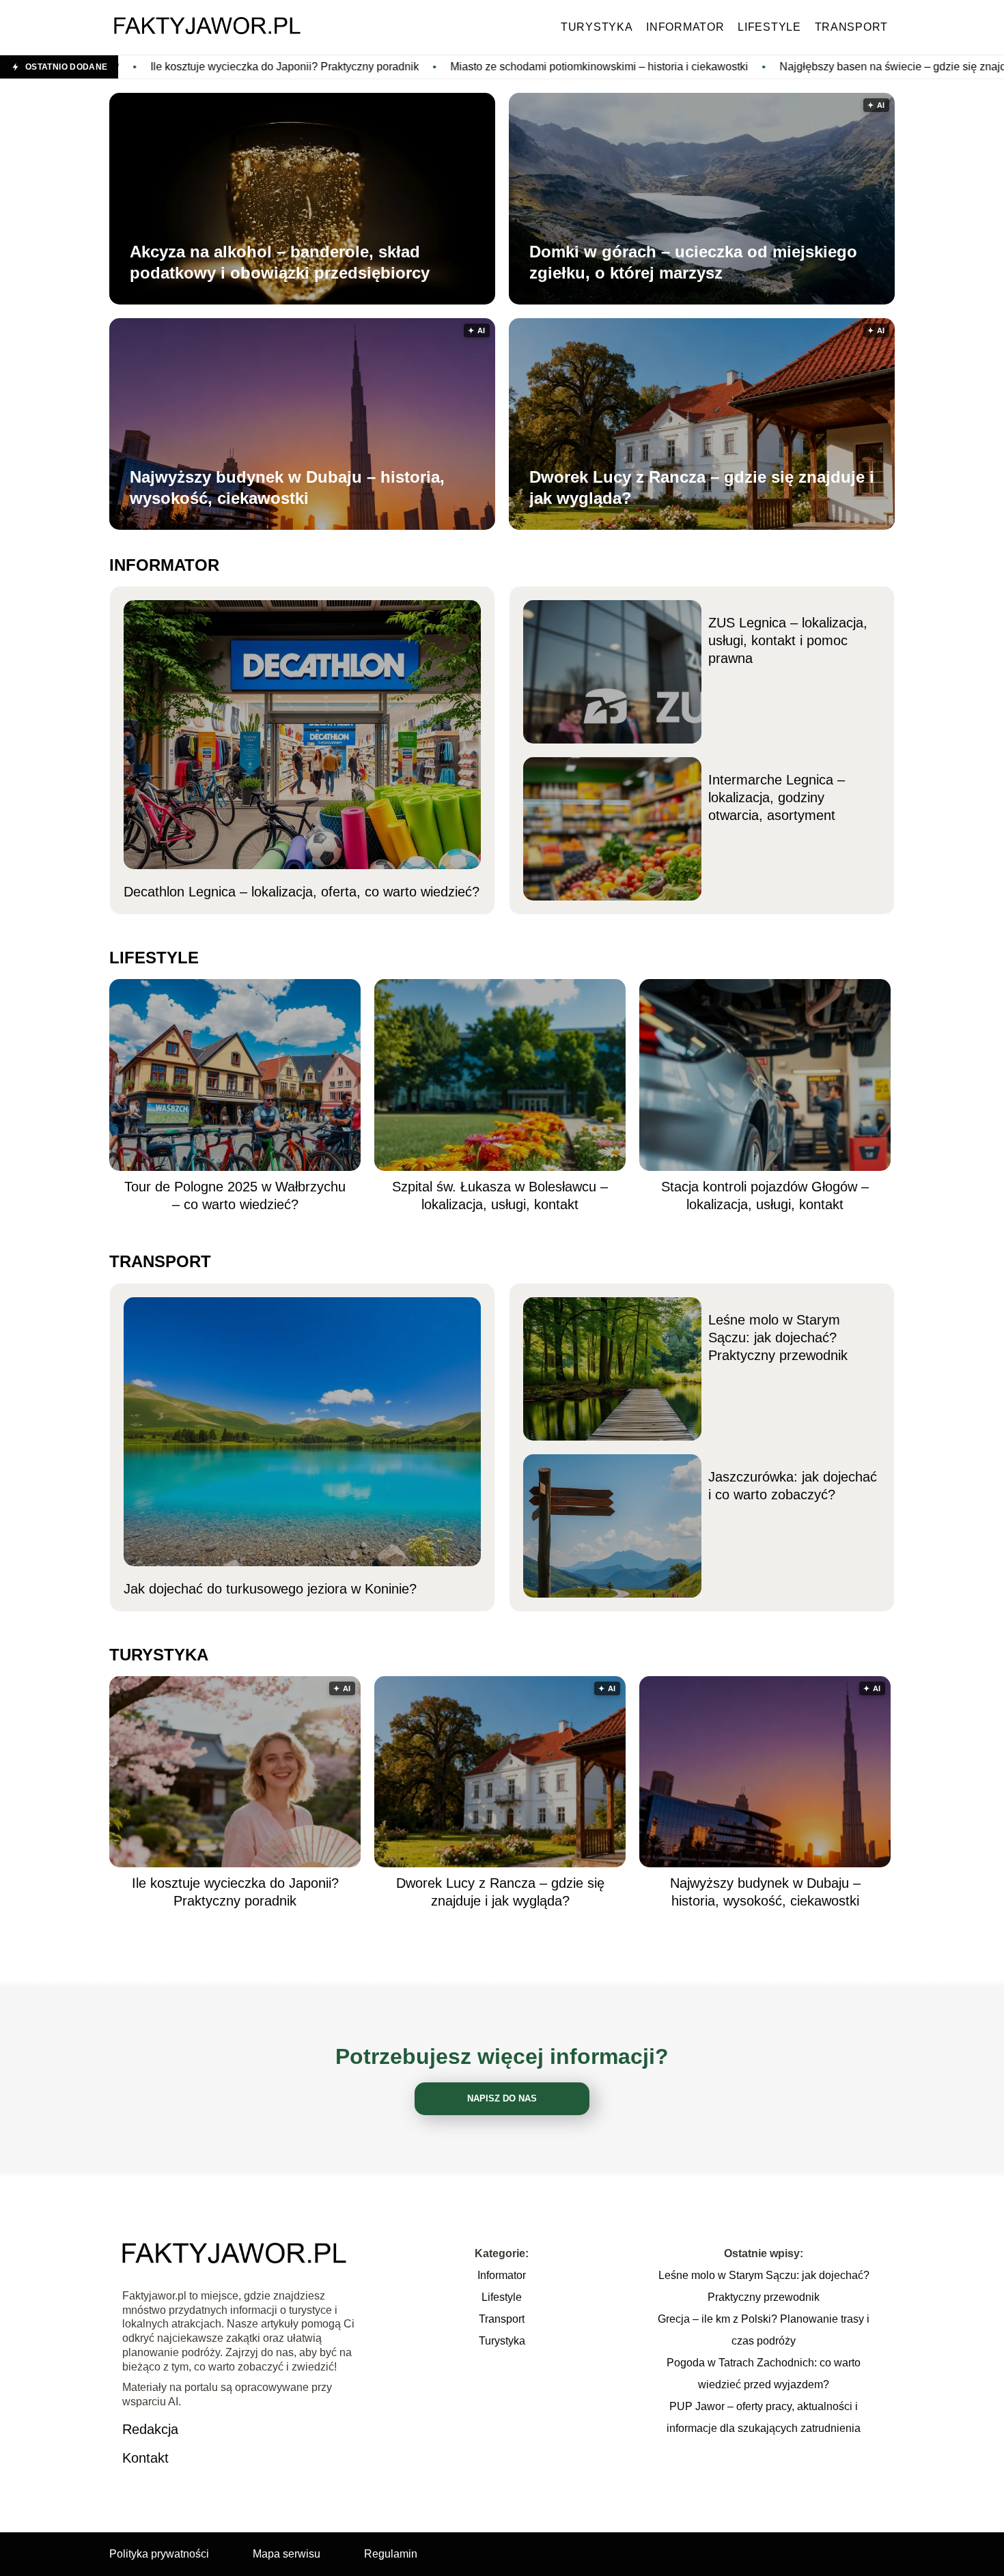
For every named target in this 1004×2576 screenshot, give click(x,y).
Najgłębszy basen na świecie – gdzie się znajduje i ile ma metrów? (779, 67)
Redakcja (150, 2429)
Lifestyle (769, 27)
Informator (685, 27)
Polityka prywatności (159, 2554)
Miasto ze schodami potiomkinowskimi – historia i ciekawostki (436, 67)
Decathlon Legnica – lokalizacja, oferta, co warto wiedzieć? (302, 892)
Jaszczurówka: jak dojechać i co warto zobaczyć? (793, 1486)
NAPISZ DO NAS (502, 2098)
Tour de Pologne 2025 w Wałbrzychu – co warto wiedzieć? (235, 1195)
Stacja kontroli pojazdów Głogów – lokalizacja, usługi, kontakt (765, 1195)
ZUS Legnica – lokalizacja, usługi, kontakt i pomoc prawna (788, 640)
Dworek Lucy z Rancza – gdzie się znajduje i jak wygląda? (702, 487)
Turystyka (597, 27)
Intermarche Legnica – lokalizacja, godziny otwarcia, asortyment (777, 797)
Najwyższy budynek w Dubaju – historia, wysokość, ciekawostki (287, 487)
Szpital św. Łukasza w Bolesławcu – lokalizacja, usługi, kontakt (500, 1195)
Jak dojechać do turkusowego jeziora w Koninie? (270, 1589)
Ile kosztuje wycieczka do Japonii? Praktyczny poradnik (235, 1892)
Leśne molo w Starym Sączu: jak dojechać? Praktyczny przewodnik (778, 1337)
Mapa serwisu (287, 2554)
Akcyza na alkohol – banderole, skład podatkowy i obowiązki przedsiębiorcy (280, 262)
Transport (851, 27)
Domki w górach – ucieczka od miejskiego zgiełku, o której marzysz (693, 262)
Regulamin (391, 2554)
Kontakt (145, 2458)
